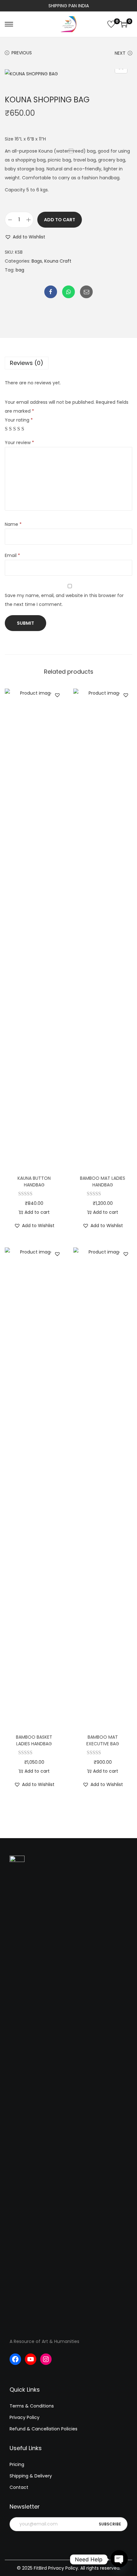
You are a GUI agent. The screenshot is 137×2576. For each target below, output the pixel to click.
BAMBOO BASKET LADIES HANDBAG (34, 1740)
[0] (111, 24)
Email (12, 555)
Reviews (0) (27, 363)
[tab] (68, 363)
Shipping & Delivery (31, 2476)
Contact (19, 2487)
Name (13, 524)
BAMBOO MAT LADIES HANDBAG (103, 1182)
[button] (25, 237)
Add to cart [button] (37, 1212)
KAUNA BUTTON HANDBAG (34, 1182)
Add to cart (60, 220)
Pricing (17, 2464)
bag (20, 270)
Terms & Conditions (32, 2406)
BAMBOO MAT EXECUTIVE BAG (103, 1740)
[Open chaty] (119, 2557)
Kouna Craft (58, 261)
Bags (37, 261)
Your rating (19, 420)
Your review (19, 443)
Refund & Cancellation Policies (43, 2429)
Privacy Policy (25, 2417)
